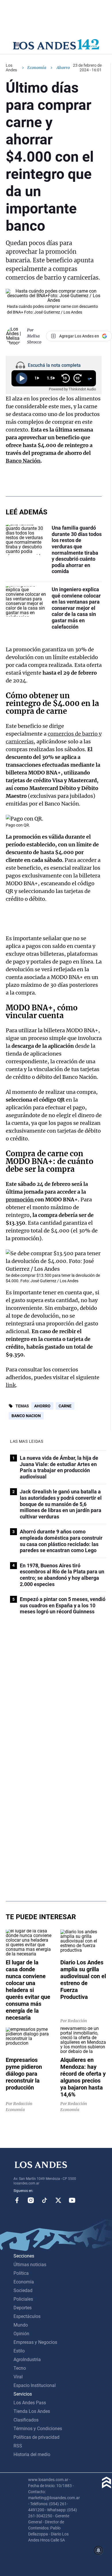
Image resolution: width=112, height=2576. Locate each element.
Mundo (21, 2325)
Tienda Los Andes (32, 2411)
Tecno (20, 2368)
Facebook (17, 2200)
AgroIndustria (27, 2360)
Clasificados (26, 2420)
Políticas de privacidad (36, 2437)
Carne (65, 1406)
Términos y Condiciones (38, 2429)
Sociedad (23, 2290)
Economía (37, 68)
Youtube (72, 2200)
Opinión (21, 2334)
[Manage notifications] (99, 2550)
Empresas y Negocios (35, 2342)
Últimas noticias (30, 2265)
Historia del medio (32, 2454)
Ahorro (42, 1406)
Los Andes (11, 68)
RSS (18, 2446)
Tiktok (45, 2200)
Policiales (23, 2299)
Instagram (31, 2200)
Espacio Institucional (35, 2385)
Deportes (23, 2308)
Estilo (19, 2351)
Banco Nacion (26, 1416)
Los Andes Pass (30, 2403)
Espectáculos (27, 2316)
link (11, 1385)
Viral (18, 2377)
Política (21, 2273)
